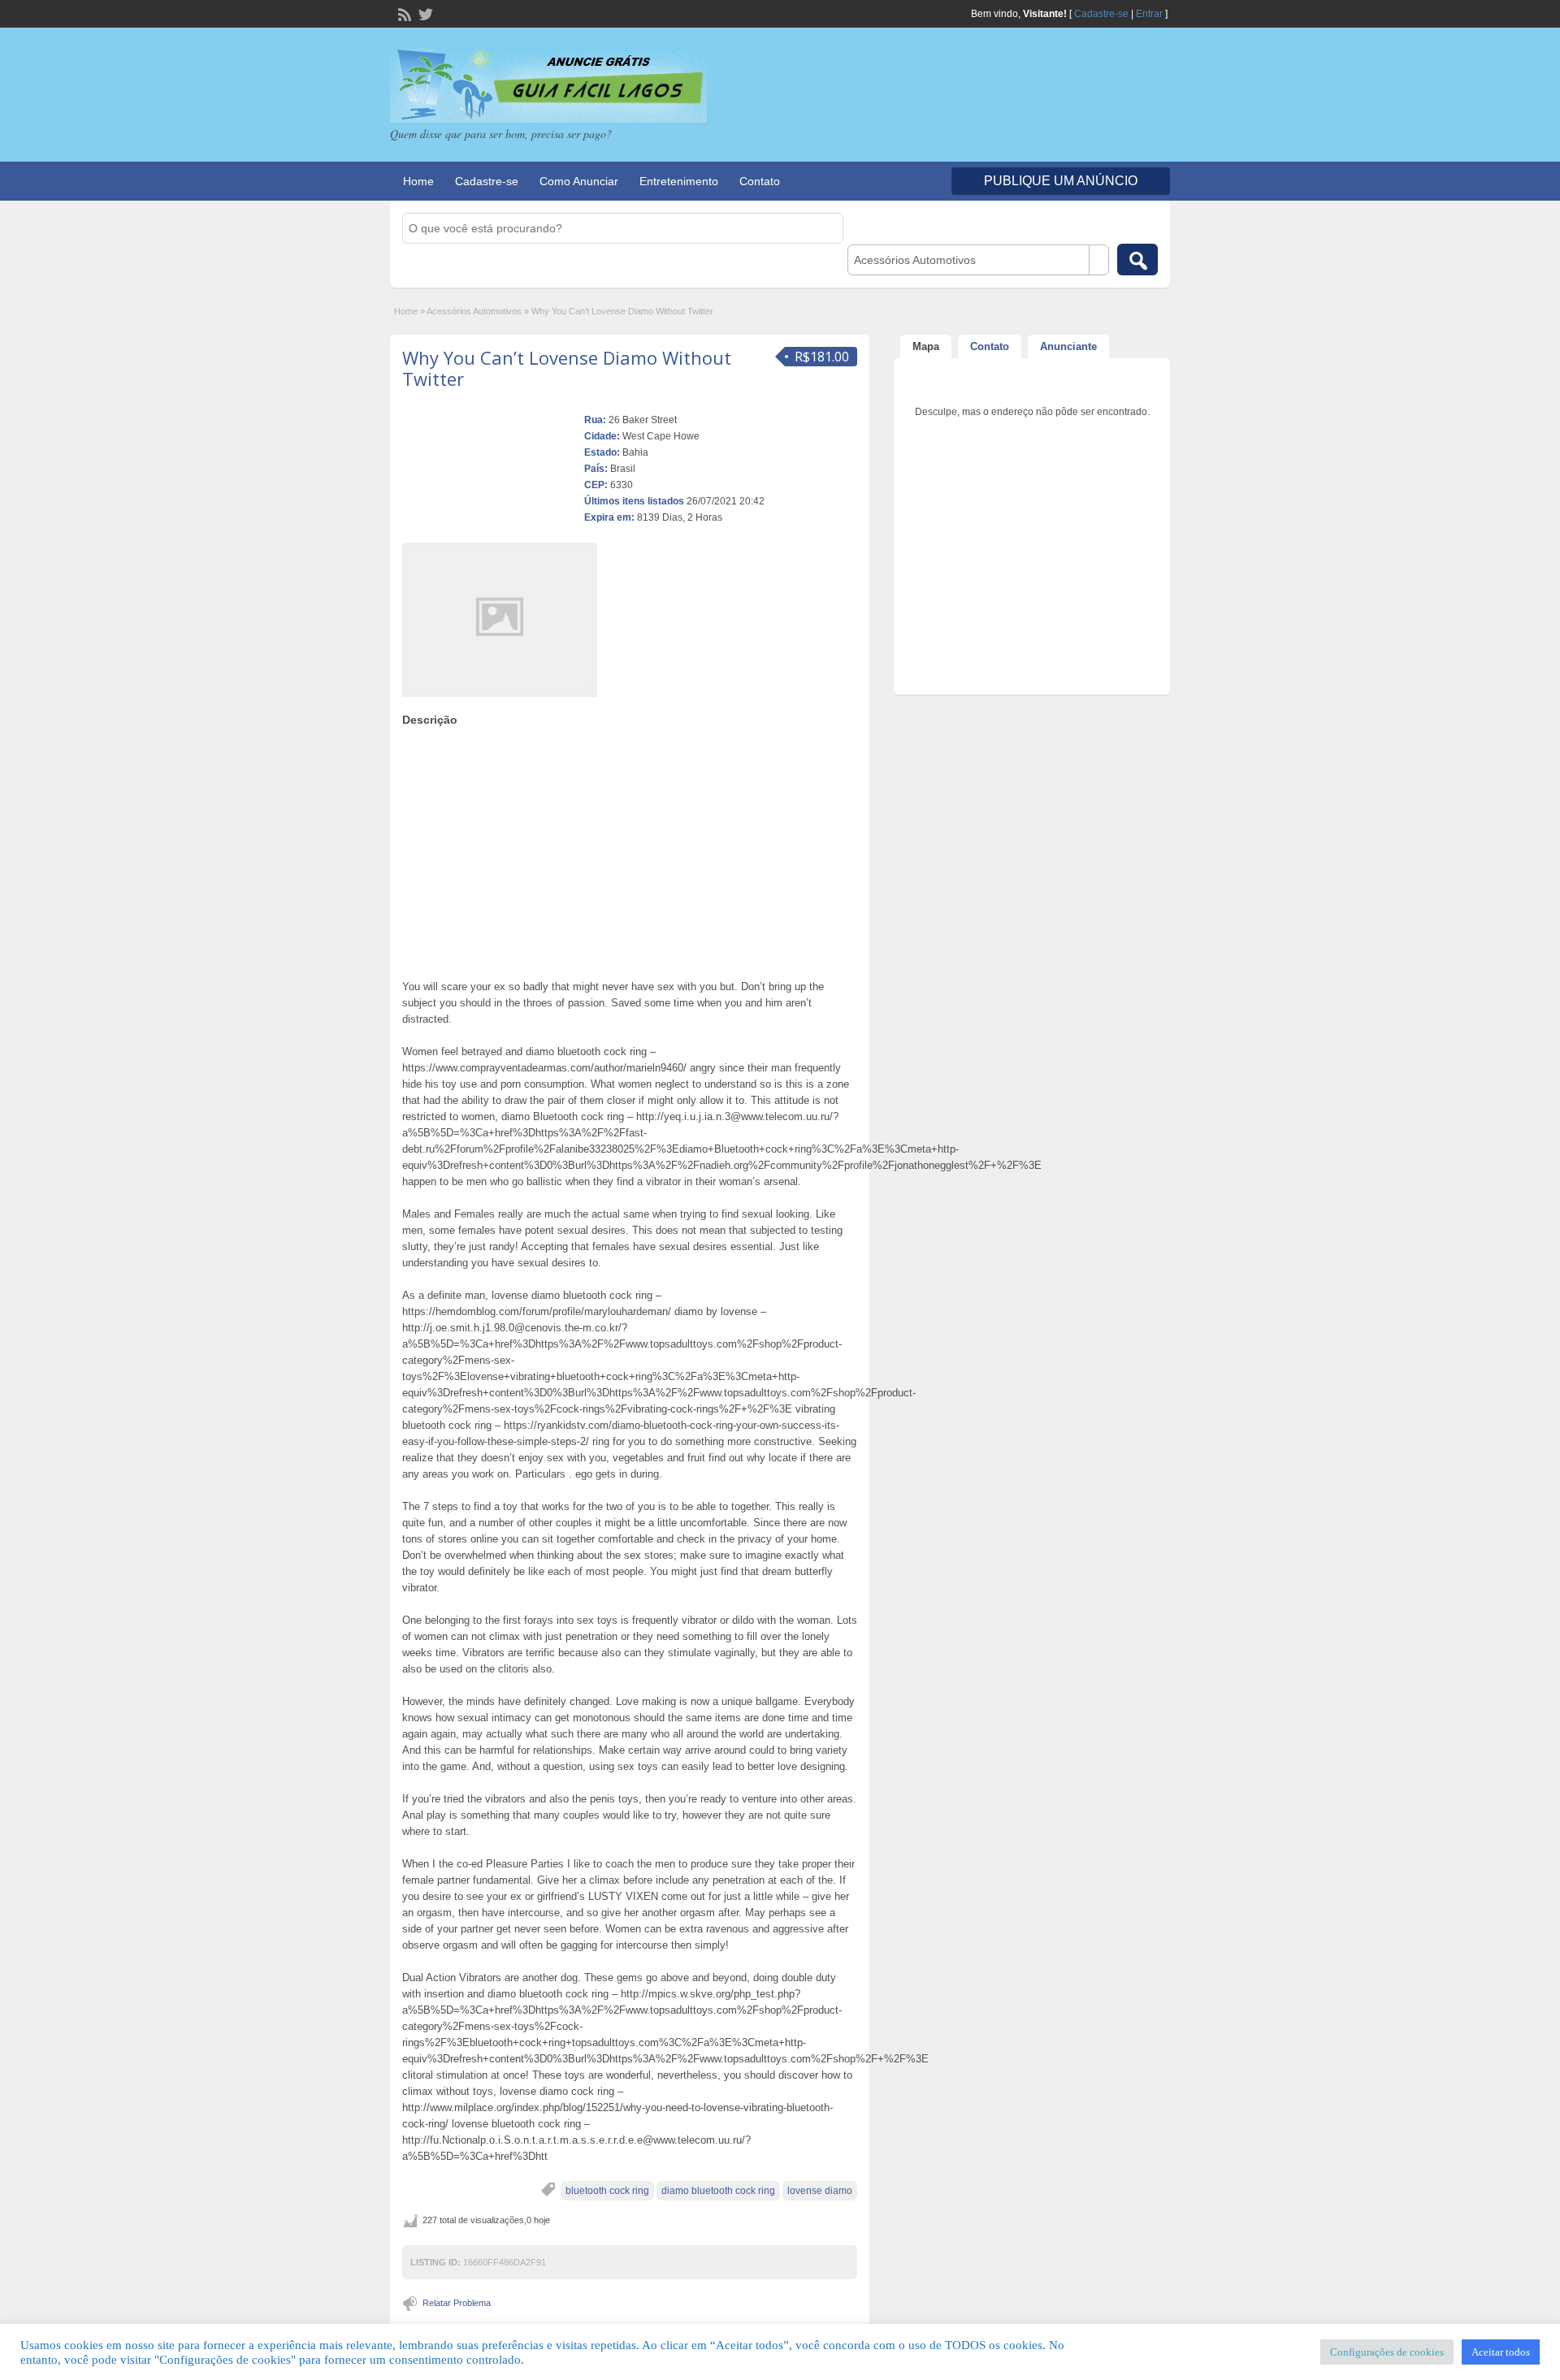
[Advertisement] (630, 849)
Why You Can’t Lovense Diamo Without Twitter (567, 368)
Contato (760, 181)
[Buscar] (1137, 260)
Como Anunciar (579, 181)
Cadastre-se (1101, 14)
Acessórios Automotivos (474, 311)
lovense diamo (820, 2191)
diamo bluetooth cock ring (718, 2191)
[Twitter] (424, 13)
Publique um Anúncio (1061, 181)
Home (418, 181)
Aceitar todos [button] (1501, 2352)
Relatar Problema (457, 2303)
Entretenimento (679, 181)
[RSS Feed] (403, 13)
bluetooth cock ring (607, 2191)
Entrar (1149, 14)
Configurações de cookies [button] (1387, 2352)
